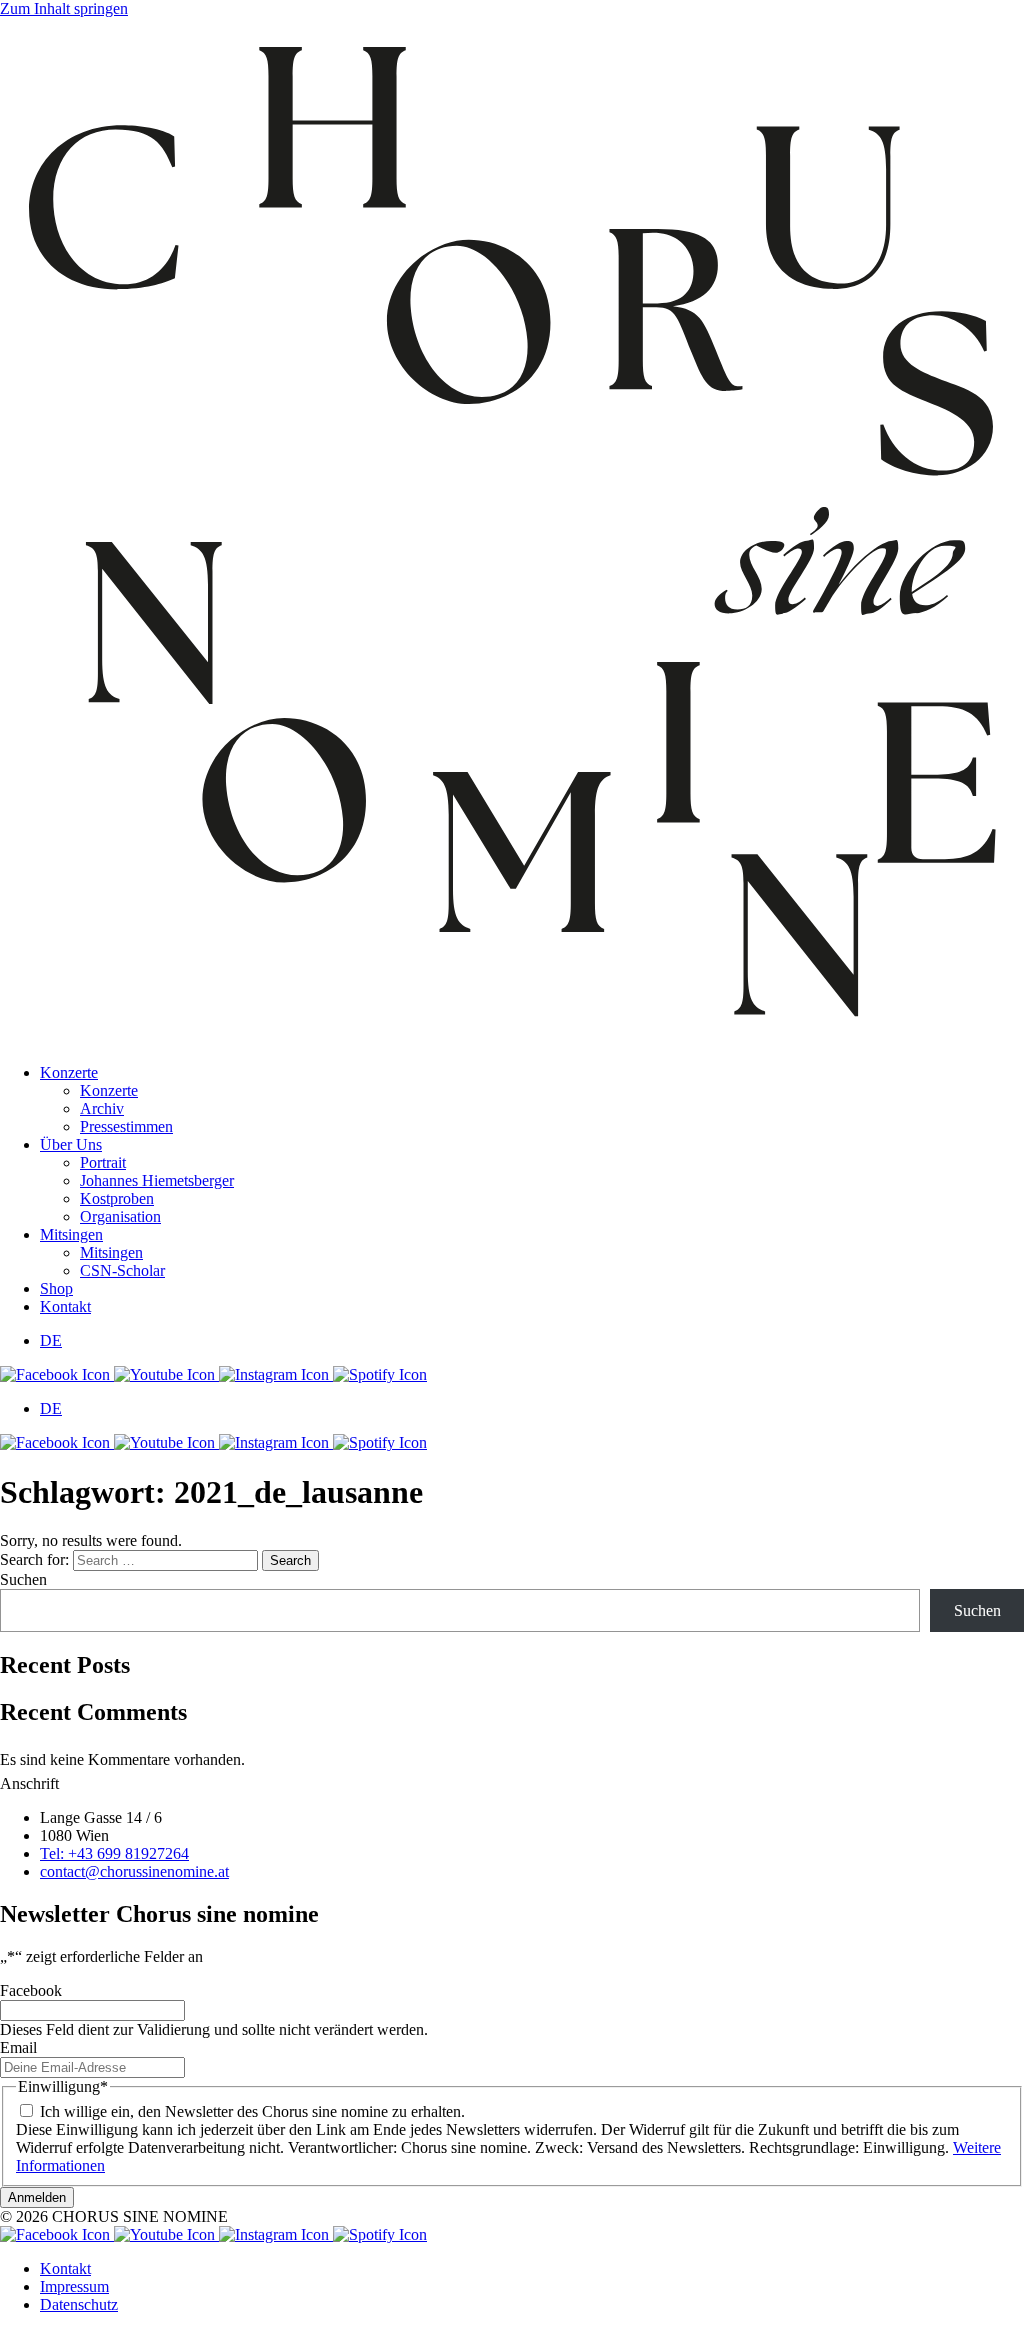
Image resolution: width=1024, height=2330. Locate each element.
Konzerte (69, 1072)
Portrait (103, 1162)
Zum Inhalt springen (64, 8)
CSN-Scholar (122, 1270)
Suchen (23, 1579)
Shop (56, 1288)
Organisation (120, 1216)
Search (290, 1560)
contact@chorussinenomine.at (134, 1871)
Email (18, 2047)
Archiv (102, 1108)
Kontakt (65, 1306)
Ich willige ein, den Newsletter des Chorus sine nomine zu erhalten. (252, 2111)
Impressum (74, 2286)
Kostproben (117, 1198)
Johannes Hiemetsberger (157, 1180)
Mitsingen (71, 1234)
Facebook (31, 1990)
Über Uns (71, 1144)
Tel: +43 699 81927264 (114, 1853)
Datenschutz (79, 2304)
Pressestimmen (126, 1126)
